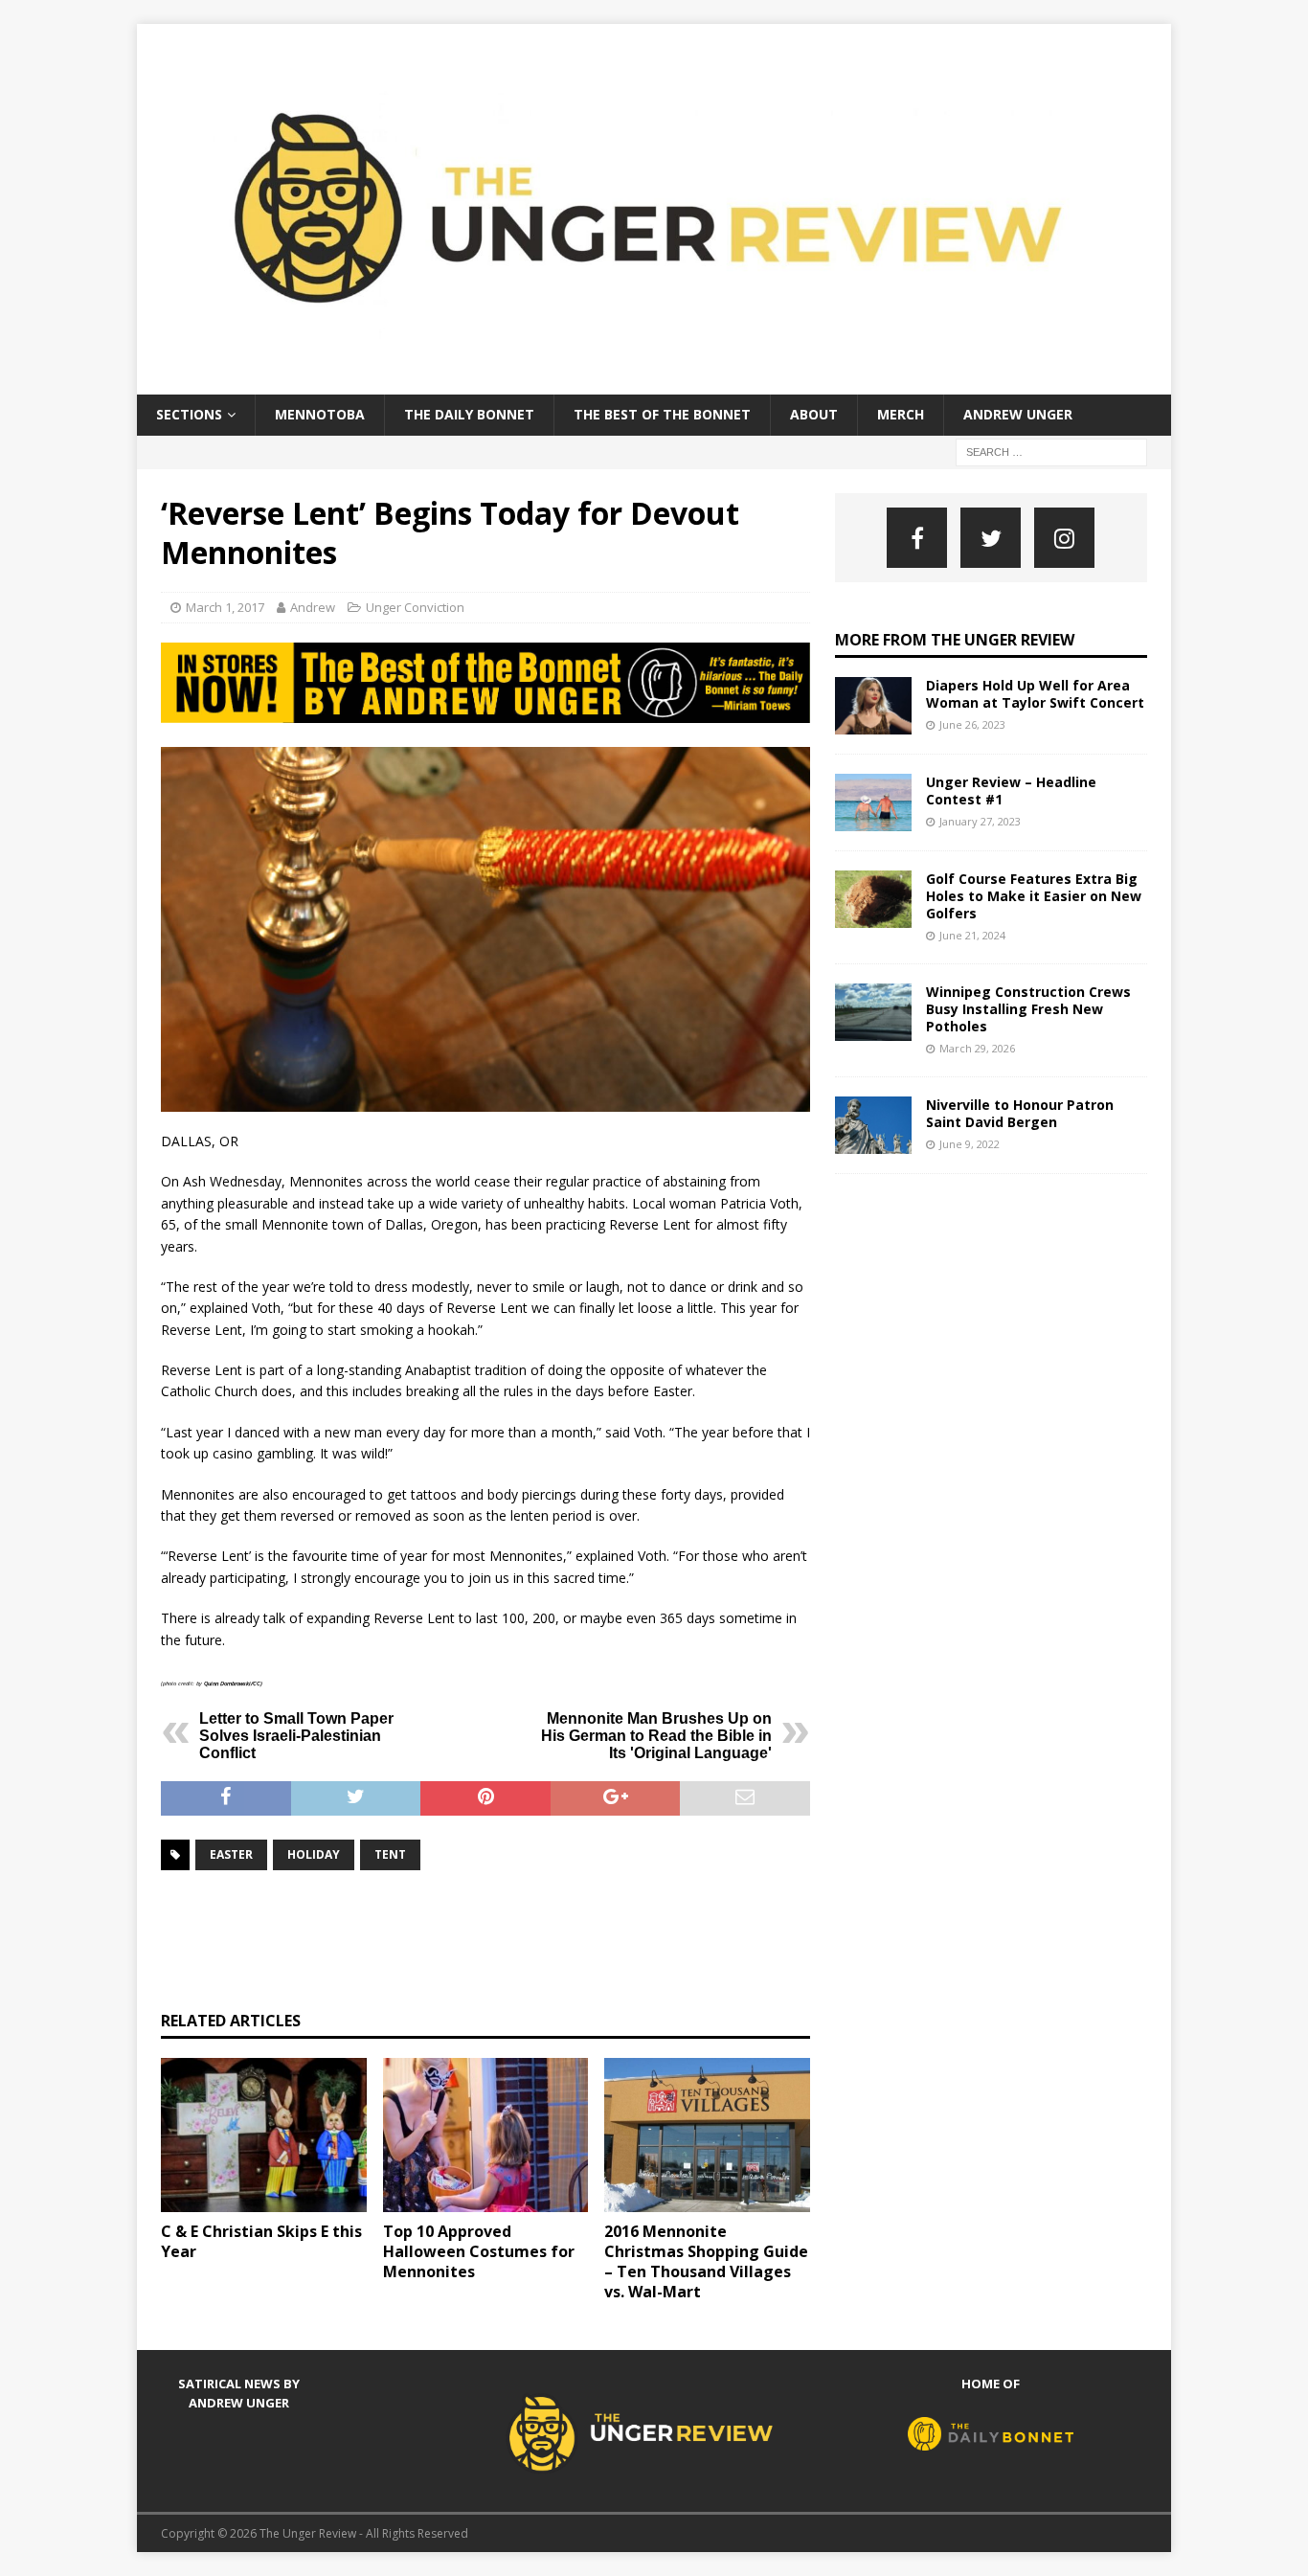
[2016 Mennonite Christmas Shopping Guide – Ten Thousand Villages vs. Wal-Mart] (707, 2135)
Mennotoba (320, 414)
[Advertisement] (509, 1938)
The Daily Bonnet (469, 414)
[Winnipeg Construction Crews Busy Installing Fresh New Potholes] (873, 1012)
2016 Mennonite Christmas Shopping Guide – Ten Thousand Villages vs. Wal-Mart (706, 2261)
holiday (314, 1854)
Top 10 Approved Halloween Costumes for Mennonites (479, 2251)
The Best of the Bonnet (662, 414)
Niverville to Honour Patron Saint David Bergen (1020, 1113)
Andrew (313, 607)
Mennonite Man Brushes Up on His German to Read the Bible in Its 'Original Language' (656, 1736)
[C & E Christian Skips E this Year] (264, 2135)
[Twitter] (991, 538)
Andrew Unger (1018, 414)
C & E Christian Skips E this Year (261, 2241)
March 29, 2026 (977, 1048)
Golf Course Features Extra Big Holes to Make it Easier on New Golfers (1034, 896)
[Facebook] (917, 538)
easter (231, 1854)
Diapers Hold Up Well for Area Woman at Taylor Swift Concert (1035, 694)
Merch (901, 414)
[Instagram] (1064, 538)
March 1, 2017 (225, 607)
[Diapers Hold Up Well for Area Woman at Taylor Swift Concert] (873, 706)
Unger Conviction (415, 607)
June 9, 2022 (970, 1144)
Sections (189, 414)
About (814, 414)
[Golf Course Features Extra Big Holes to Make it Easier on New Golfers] (873, 899)
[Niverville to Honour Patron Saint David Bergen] (873, 1125)
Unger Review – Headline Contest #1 (1011, 791)
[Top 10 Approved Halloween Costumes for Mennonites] (486, 2135)
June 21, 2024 (972, 935)
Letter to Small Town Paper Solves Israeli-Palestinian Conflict (296, 1736)
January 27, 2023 (980, 821)
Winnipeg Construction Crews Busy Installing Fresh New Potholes (1028, 1009)
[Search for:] (1051, 451)
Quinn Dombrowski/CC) (233, 1683)
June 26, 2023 (972, 724)
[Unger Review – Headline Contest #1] (873, 802)
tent (390, 1854)
